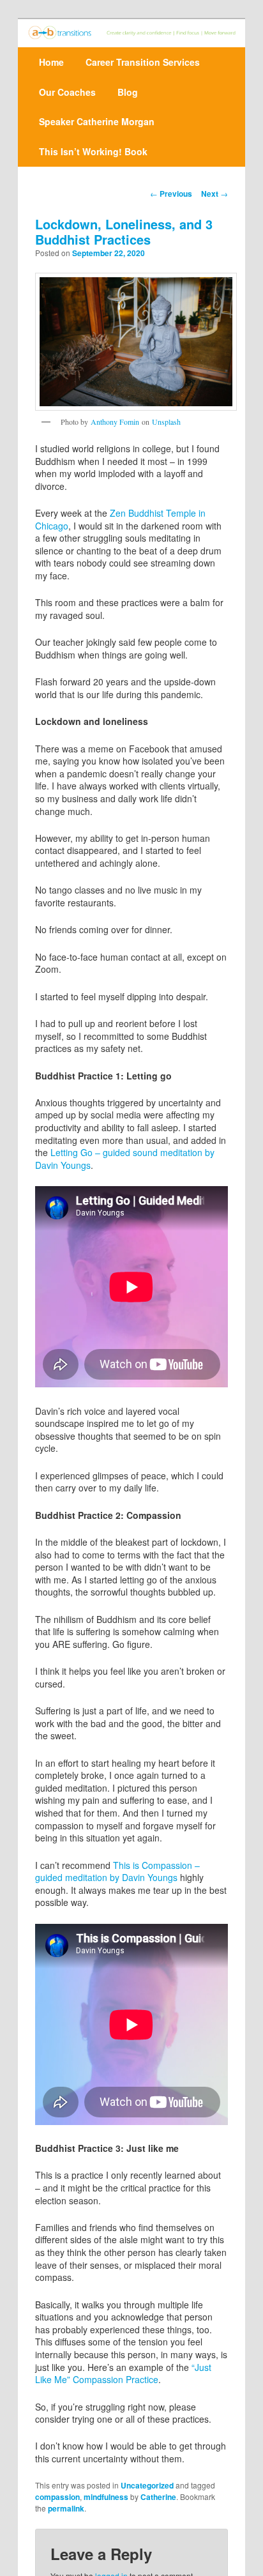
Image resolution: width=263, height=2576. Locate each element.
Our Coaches (67, 92)
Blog (128, 92)
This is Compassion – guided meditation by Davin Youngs (117, 1871)
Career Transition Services (143, 62)
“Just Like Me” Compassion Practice (123, 2374)
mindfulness (106, 2497)
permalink (66, 2508)
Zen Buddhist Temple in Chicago (120, 519)
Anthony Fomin (115, 422)
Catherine (158, 2497)
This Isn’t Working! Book (93, 151)
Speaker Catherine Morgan (97, 121)
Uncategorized (147, 2485)
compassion (57, 2497)
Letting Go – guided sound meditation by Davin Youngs (125, 1159)
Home (51, 62)
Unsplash (166, 422)
